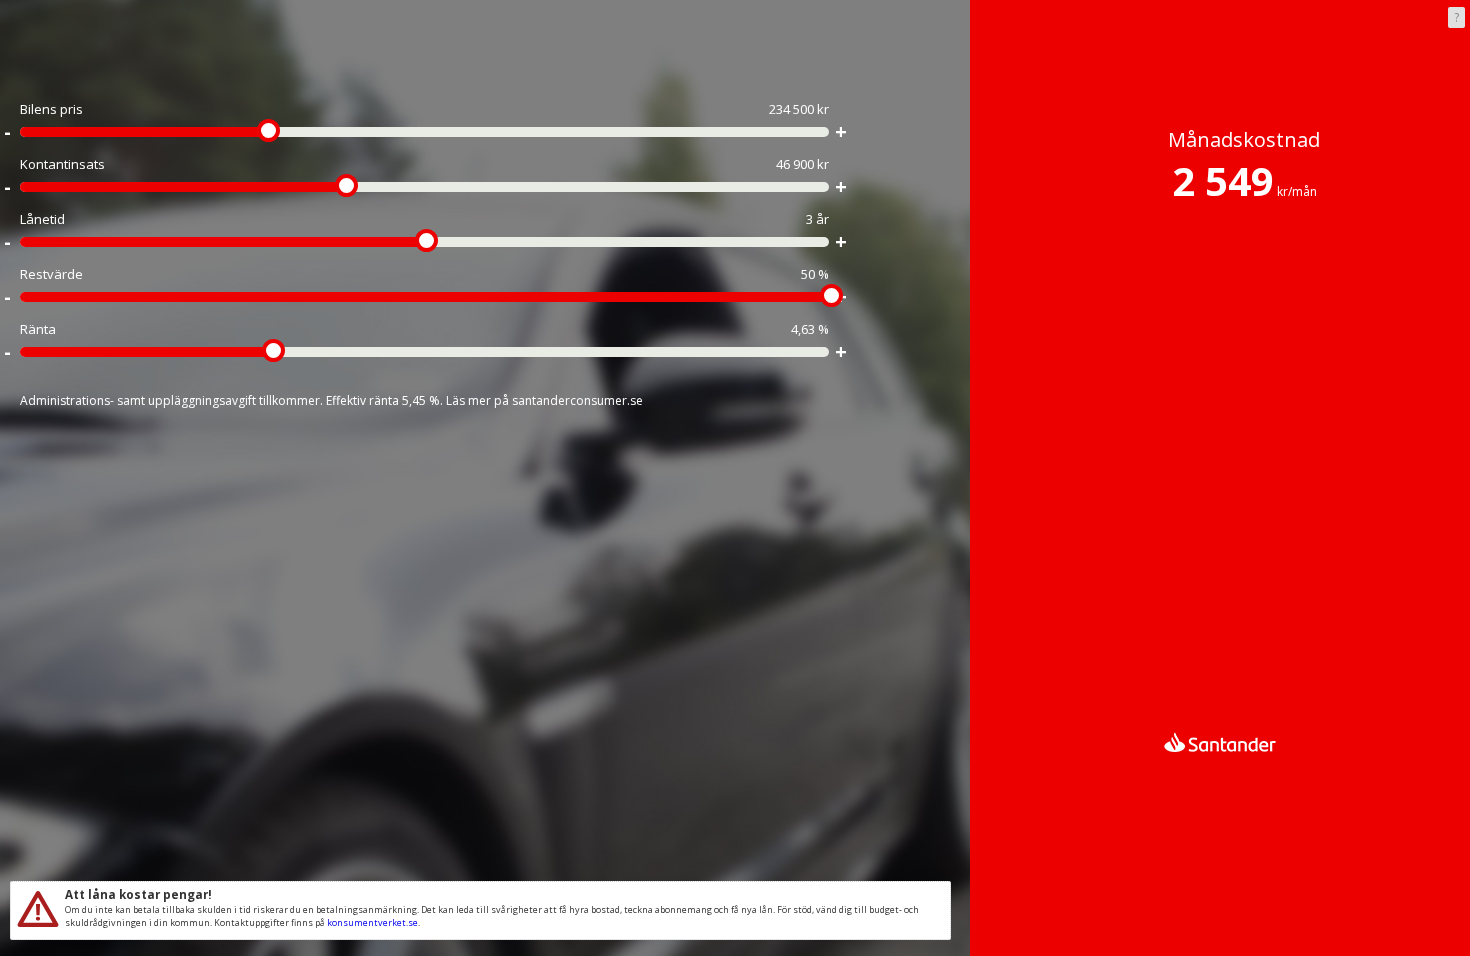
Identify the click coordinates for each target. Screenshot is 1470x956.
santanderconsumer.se (577, 400)
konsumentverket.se (372, 922)
